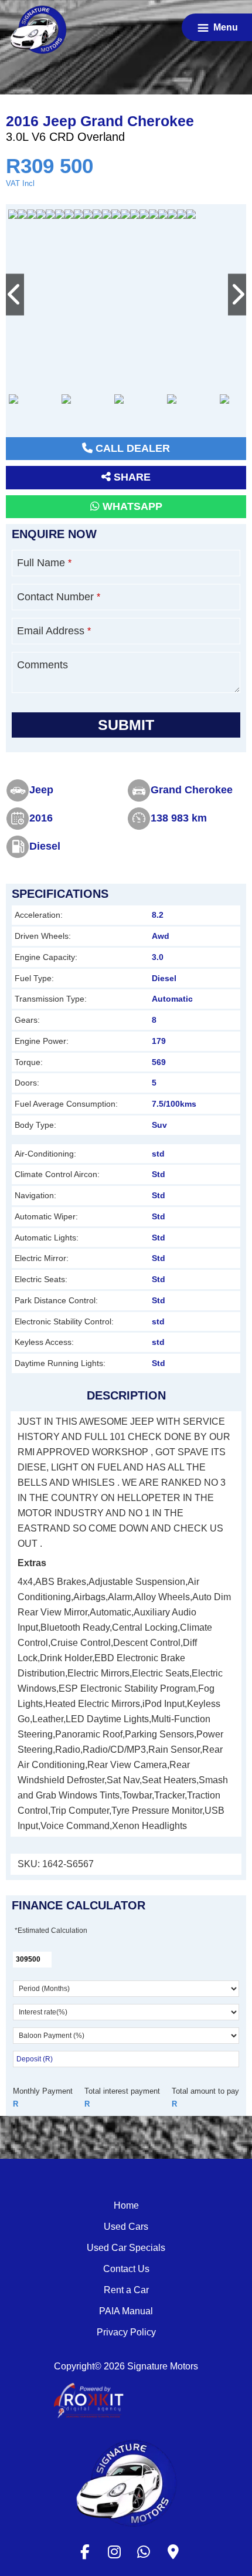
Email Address (54, 631)
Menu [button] (226, 27)
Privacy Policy (126, 2332)
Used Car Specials (126, 2248)
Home (126, 2205)
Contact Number (59, 597)
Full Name (44, 563)
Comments (42, 665)
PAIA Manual (126, 2311)
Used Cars (126, 2227)
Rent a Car (126, 2290)
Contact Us (126, 2269)
